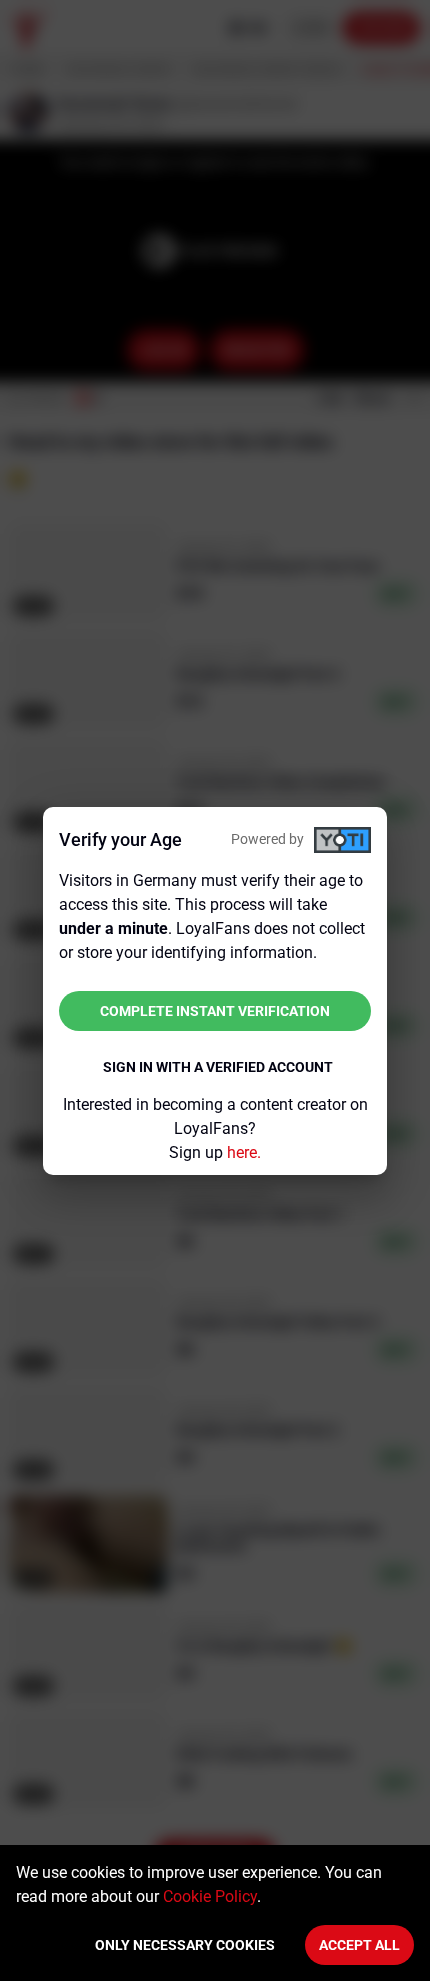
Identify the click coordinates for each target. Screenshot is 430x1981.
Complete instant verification (215, 1011)
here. (244, 1152)
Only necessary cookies (185, 1945)
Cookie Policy (210, 1896)
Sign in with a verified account (218, 1067)
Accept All (359, 1945)
